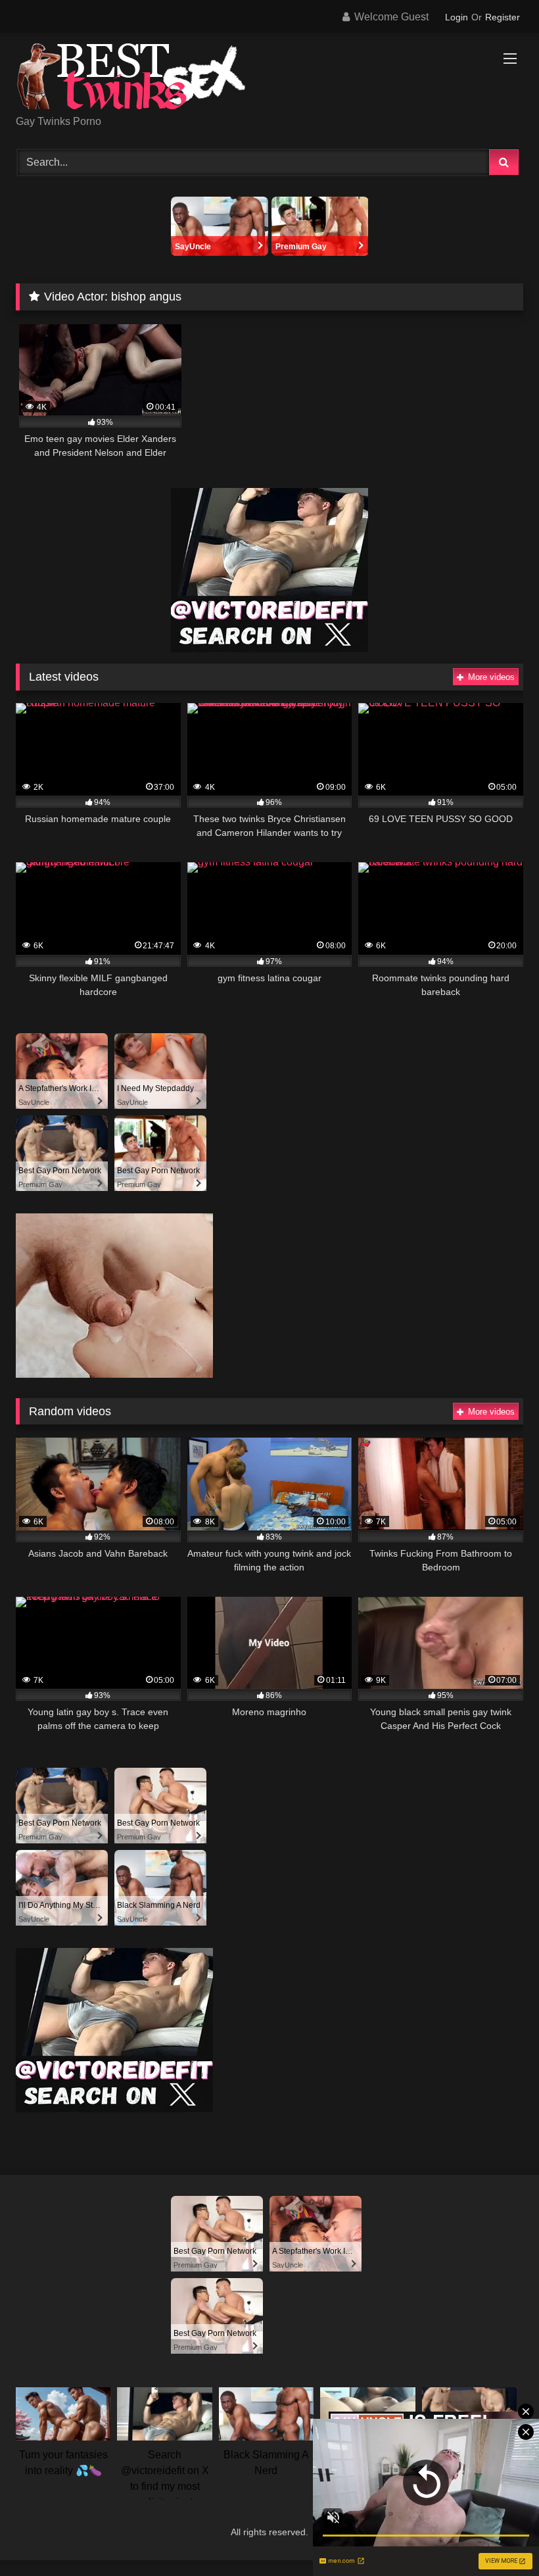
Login (457, 17)
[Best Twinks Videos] (269, 79)
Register (503, 17)
